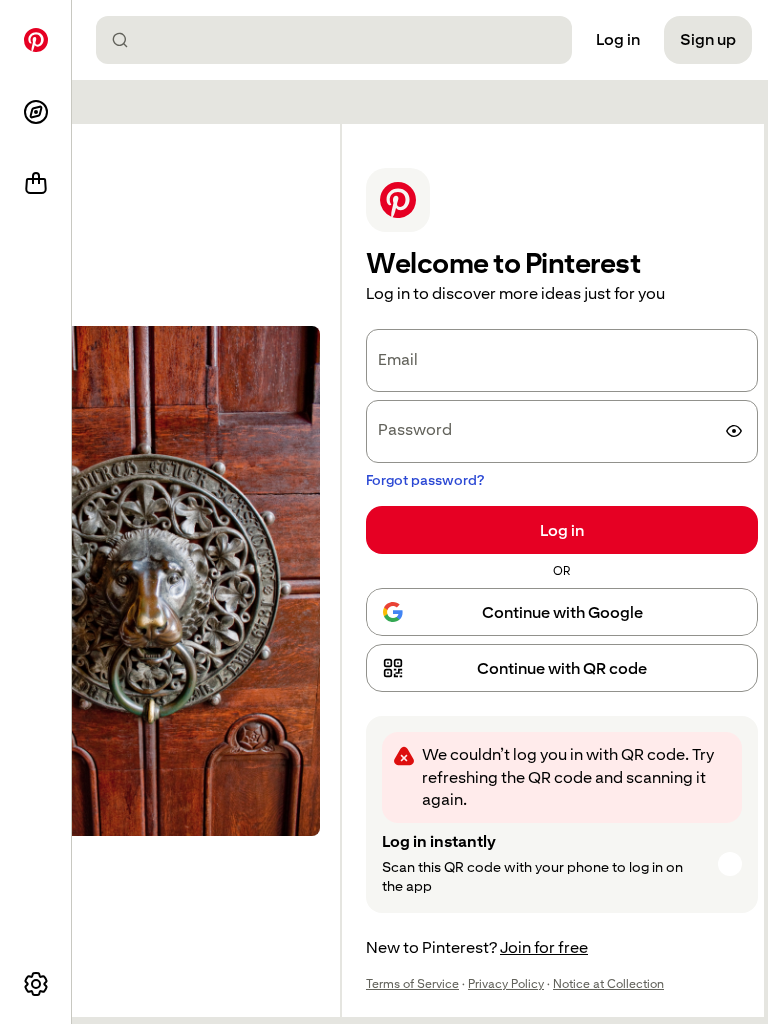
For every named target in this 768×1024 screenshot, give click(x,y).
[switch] (734, 431)
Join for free (544, 947)
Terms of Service (412, 984)
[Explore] (36, 112)
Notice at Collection (608, 984)
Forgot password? (425, 480)
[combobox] (342, 40)
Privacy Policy (506, 984)
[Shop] (36, 184)
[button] (562, 668)
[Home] (36, 40)
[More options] (36, 984)
